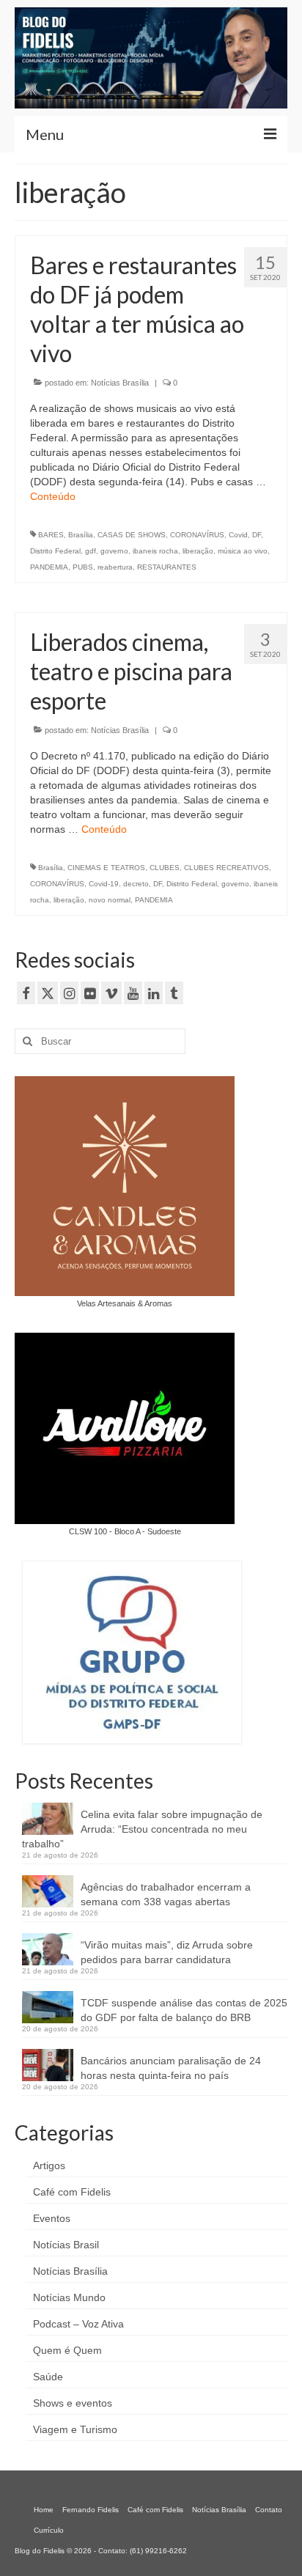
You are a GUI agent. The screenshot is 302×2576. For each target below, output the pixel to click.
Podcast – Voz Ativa (78, 2324)
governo (114, 551)
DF (257, 535)
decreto (136, 884)
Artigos (49, 2165)
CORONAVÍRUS (197, 535)
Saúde (48, 2377)
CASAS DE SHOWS (132, 535)
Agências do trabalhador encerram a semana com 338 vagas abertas (166, 1894)
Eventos (52, 2218)
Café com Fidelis (72, 2192)
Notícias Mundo (69, 2297)
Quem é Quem (67, 2350)
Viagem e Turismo (75, 2429)
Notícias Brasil (66, 2245)
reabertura (115, 567)
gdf (91, 551)
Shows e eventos (73, 2403)
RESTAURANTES (167, 567)
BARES (51, 535)
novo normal (110, 900)
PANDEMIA (49, 567)
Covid (238, 535)
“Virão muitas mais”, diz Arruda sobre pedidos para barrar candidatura (167, 1952)
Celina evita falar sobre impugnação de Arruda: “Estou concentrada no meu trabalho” (142, 1829)
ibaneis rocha (155, 551)
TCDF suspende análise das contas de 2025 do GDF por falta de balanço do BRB (184, 2010)
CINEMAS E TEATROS (106, 868)
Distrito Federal (55, 551)
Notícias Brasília (120, 383)
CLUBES (165, 868)
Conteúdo (53, 496)
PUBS (83, 567)
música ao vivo (243, 551)
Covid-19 (104, 884)
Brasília (81, 535)
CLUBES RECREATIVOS (226, 868)
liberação (198, 551)
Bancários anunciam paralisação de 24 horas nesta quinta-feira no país (171, 2068)
